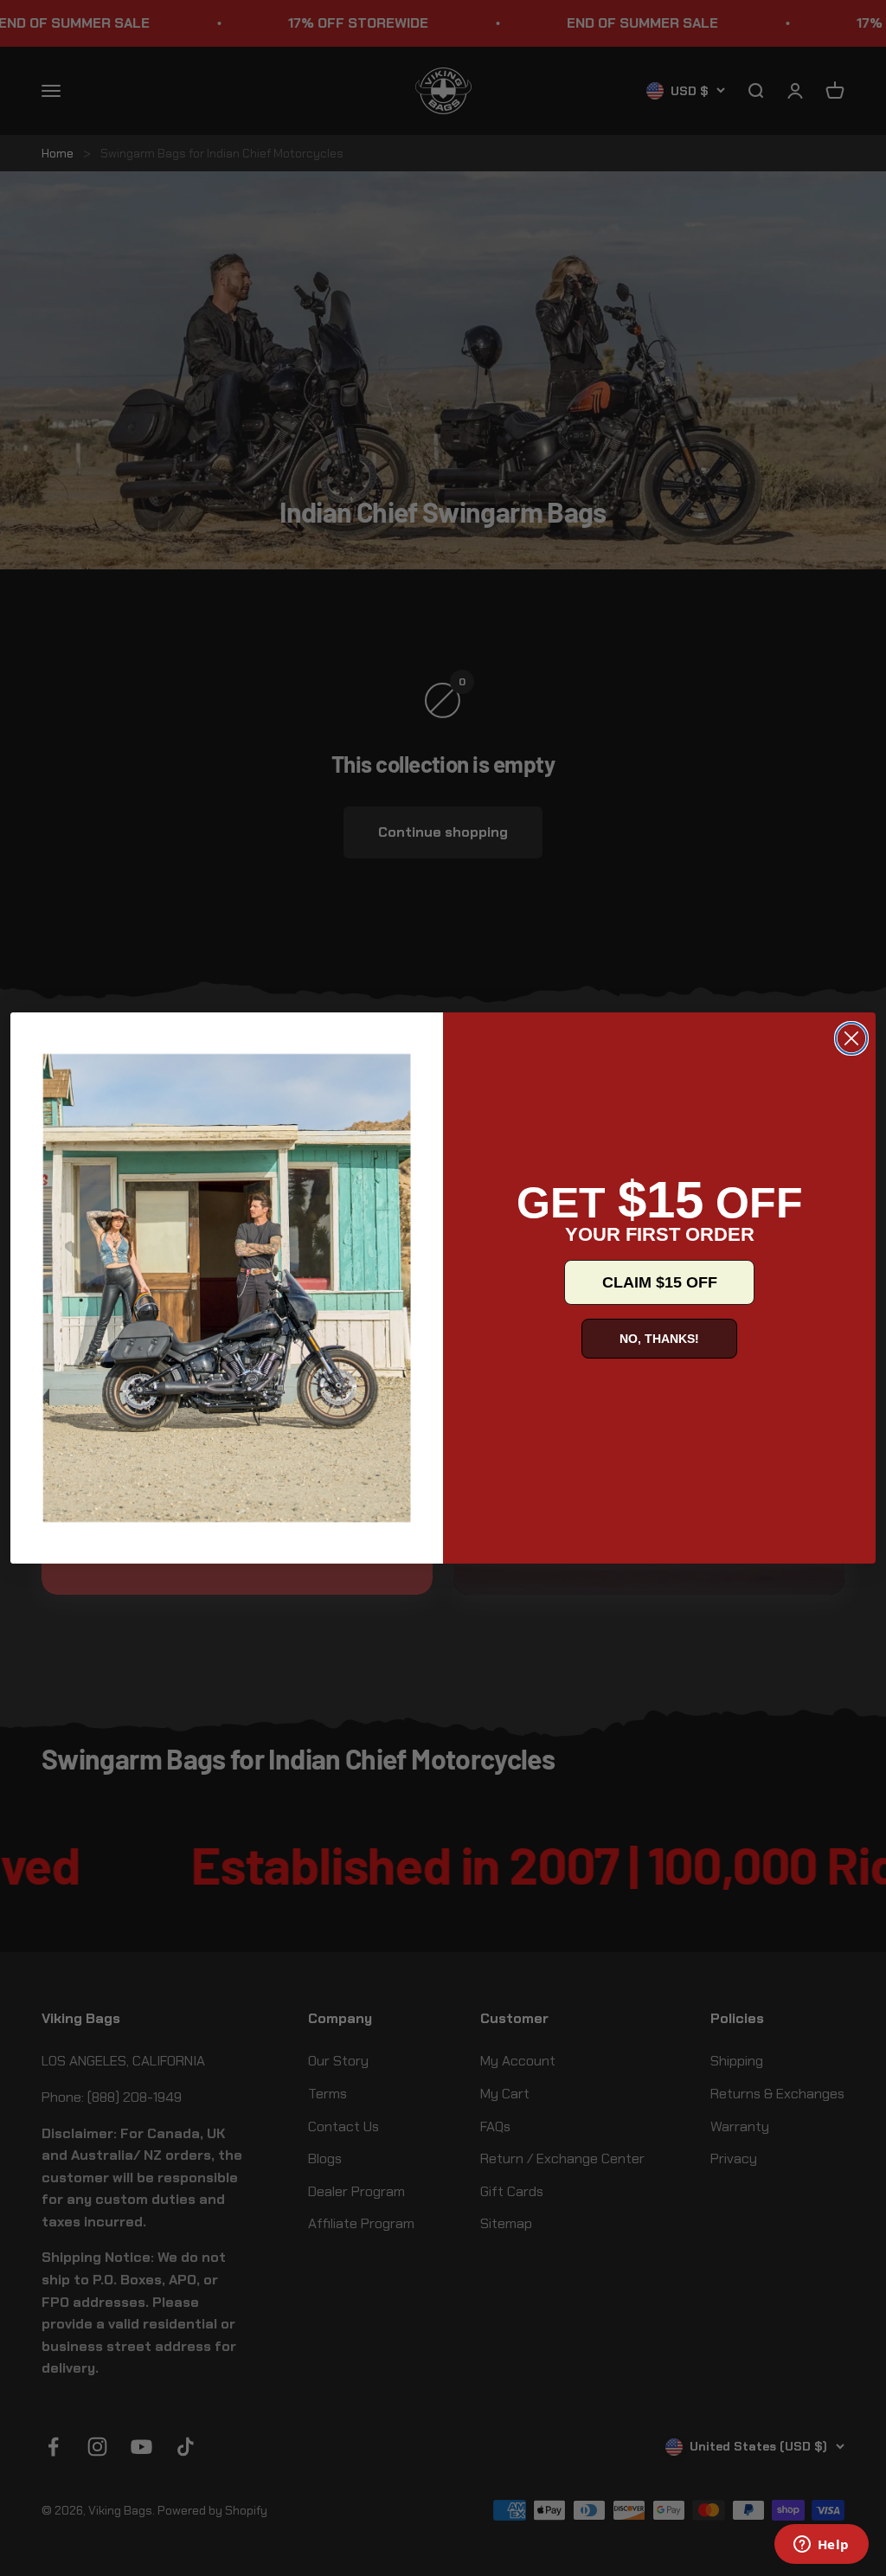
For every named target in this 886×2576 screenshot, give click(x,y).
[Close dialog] (851, 1038)
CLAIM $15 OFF (660, 1282)
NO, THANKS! (659, 1339)
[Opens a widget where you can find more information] (821, 2546)
